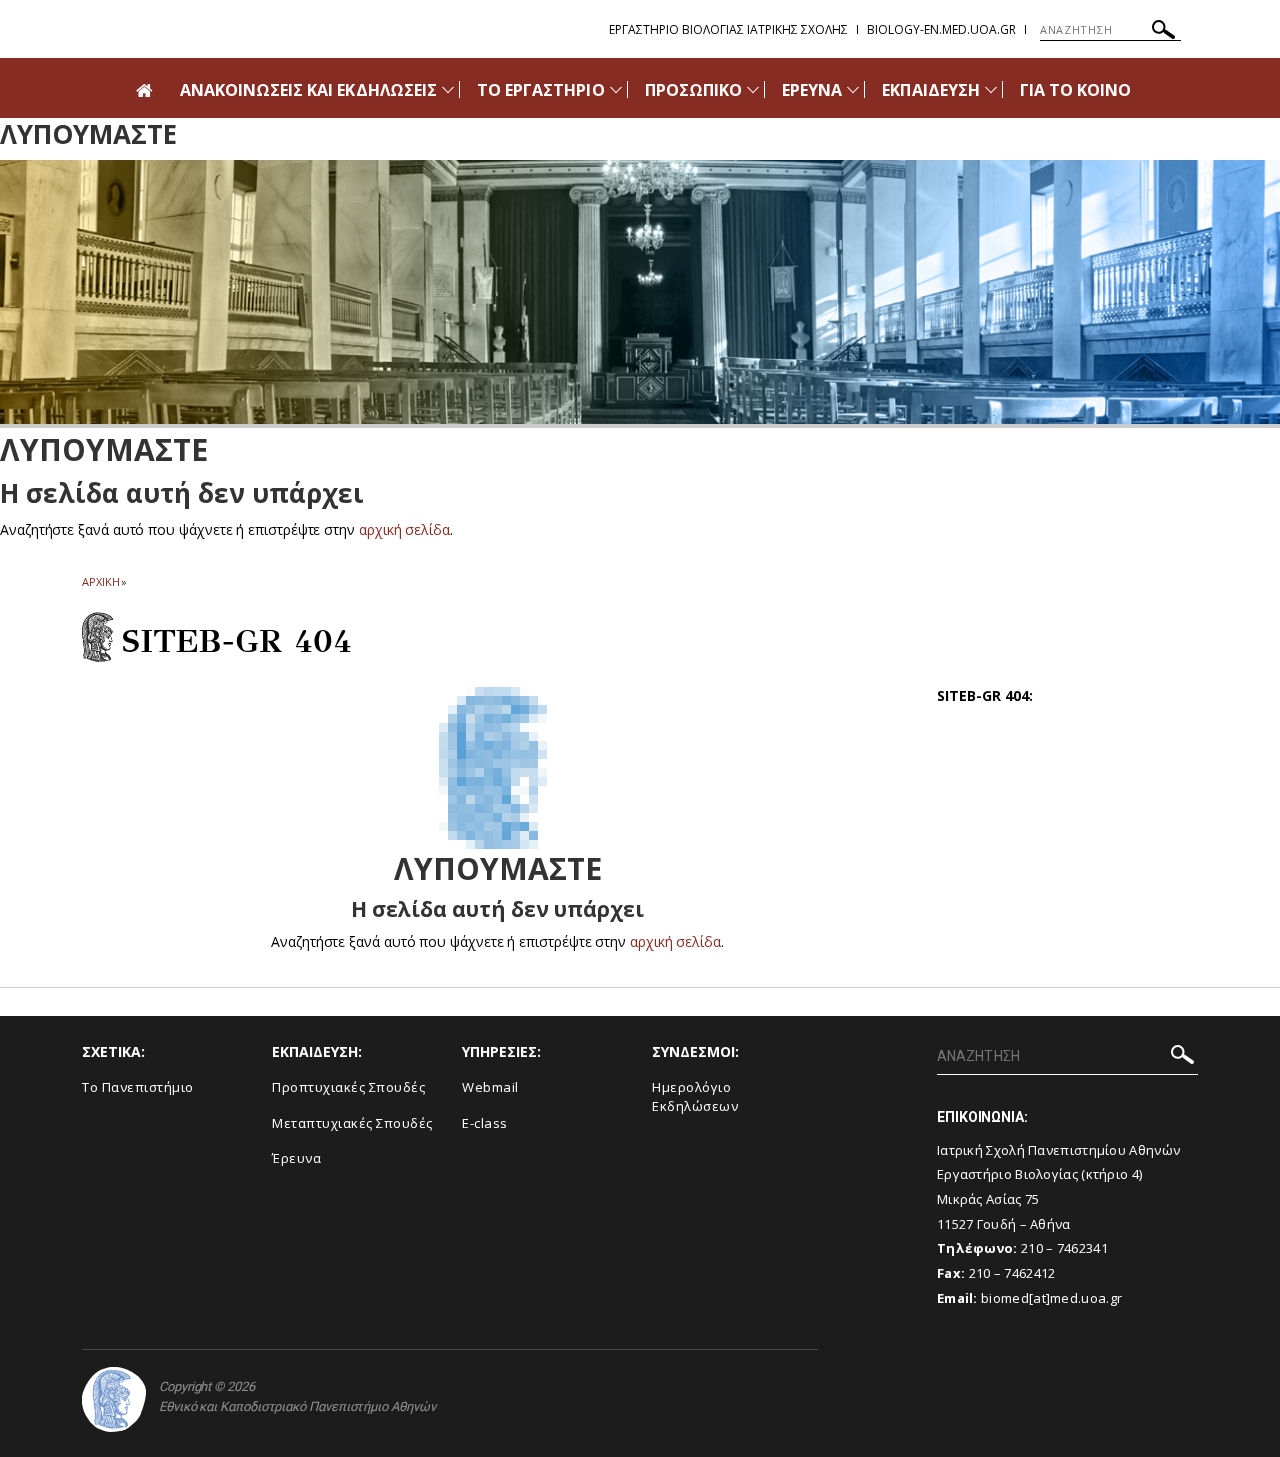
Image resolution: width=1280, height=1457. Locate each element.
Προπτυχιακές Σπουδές (348, 1087)
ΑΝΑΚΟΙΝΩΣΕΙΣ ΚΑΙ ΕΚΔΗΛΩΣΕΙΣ (308, 90)
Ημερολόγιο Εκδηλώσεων (695, 1096)
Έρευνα (296, 1158)
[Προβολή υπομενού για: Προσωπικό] (753, 89)
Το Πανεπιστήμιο (138, 1087)
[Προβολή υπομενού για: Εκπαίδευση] (991, 89)
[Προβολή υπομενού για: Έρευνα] (853, 89)
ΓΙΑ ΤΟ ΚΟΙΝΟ (1076, 90)
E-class (485, 1123)
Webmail (490, 1087)
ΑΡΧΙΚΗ (100, 581)
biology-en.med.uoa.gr (941, 29)
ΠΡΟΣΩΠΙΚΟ (693, 90)
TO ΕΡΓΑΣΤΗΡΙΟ (541, 90)
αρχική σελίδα (404, 529)
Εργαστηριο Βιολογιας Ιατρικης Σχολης (728, 29)
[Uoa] (114, 1399)
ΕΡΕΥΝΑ (812, 90)
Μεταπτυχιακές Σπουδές (352, 1123)
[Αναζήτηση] (1163, 32)
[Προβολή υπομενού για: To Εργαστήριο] (616, 89)
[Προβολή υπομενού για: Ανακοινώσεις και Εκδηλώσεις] (448, 89)
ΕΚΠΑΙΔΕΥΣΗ (931, 90)
